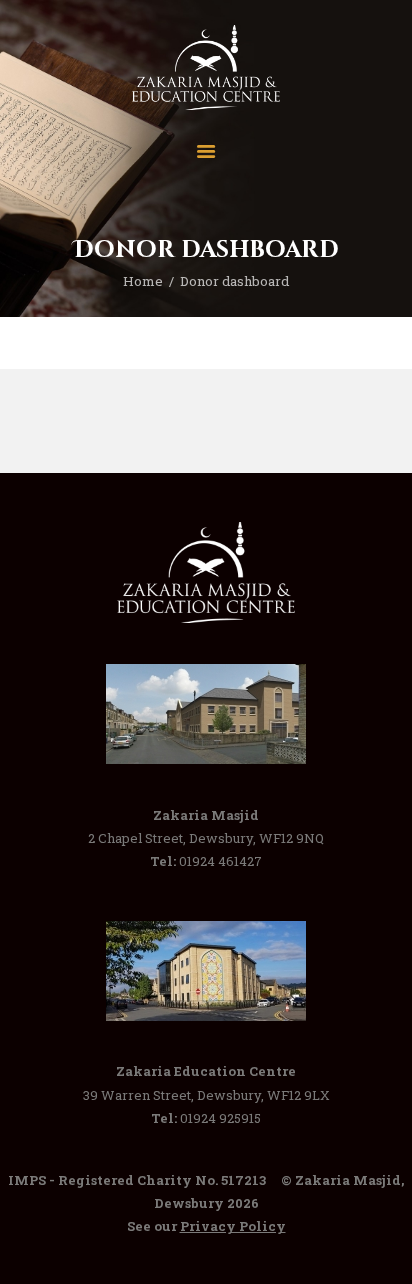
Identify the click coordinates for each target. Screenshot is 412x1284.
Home (143, 281)
